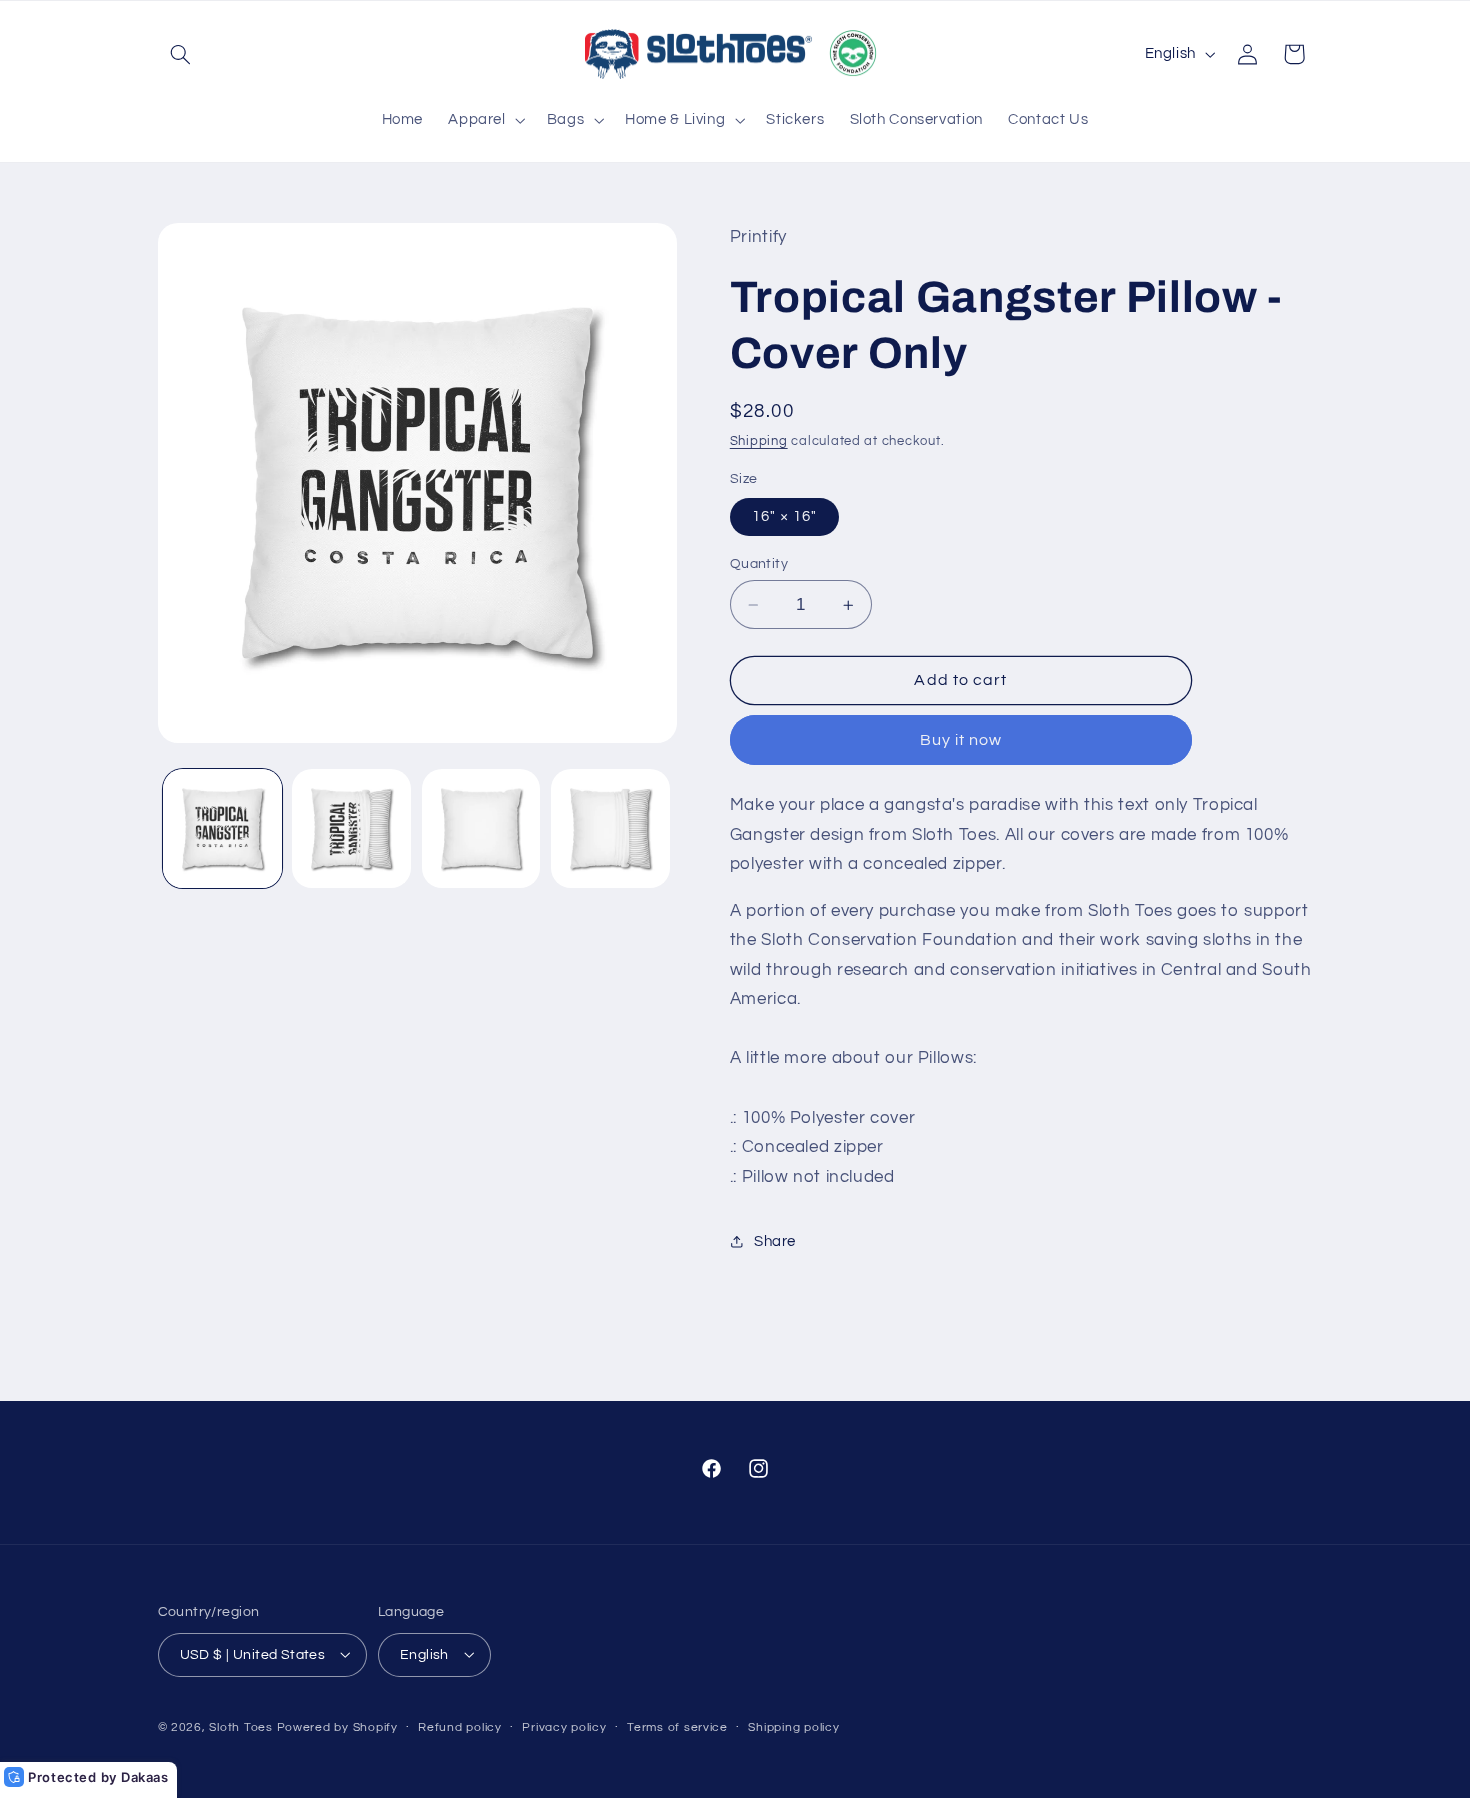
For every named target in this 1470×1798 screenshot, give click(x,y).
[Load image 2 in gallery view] (351, 828)
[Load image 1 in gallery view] (222, 828)
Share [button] (775, 1241)
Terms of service (677, 1727)
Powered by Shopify (337, 1726)
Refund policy (460, 1727)
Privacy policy (564, 1727)
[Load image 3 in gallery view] (481, 828)
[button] (181, 54)
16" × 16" (784, 516)
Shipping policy (793, 1727)
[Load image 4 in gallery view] (610, 828)
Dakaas (145, 1777)
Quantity (759, 564)
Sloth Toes (240, 1726)
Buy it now (961, 740)
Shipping (759, 441)
